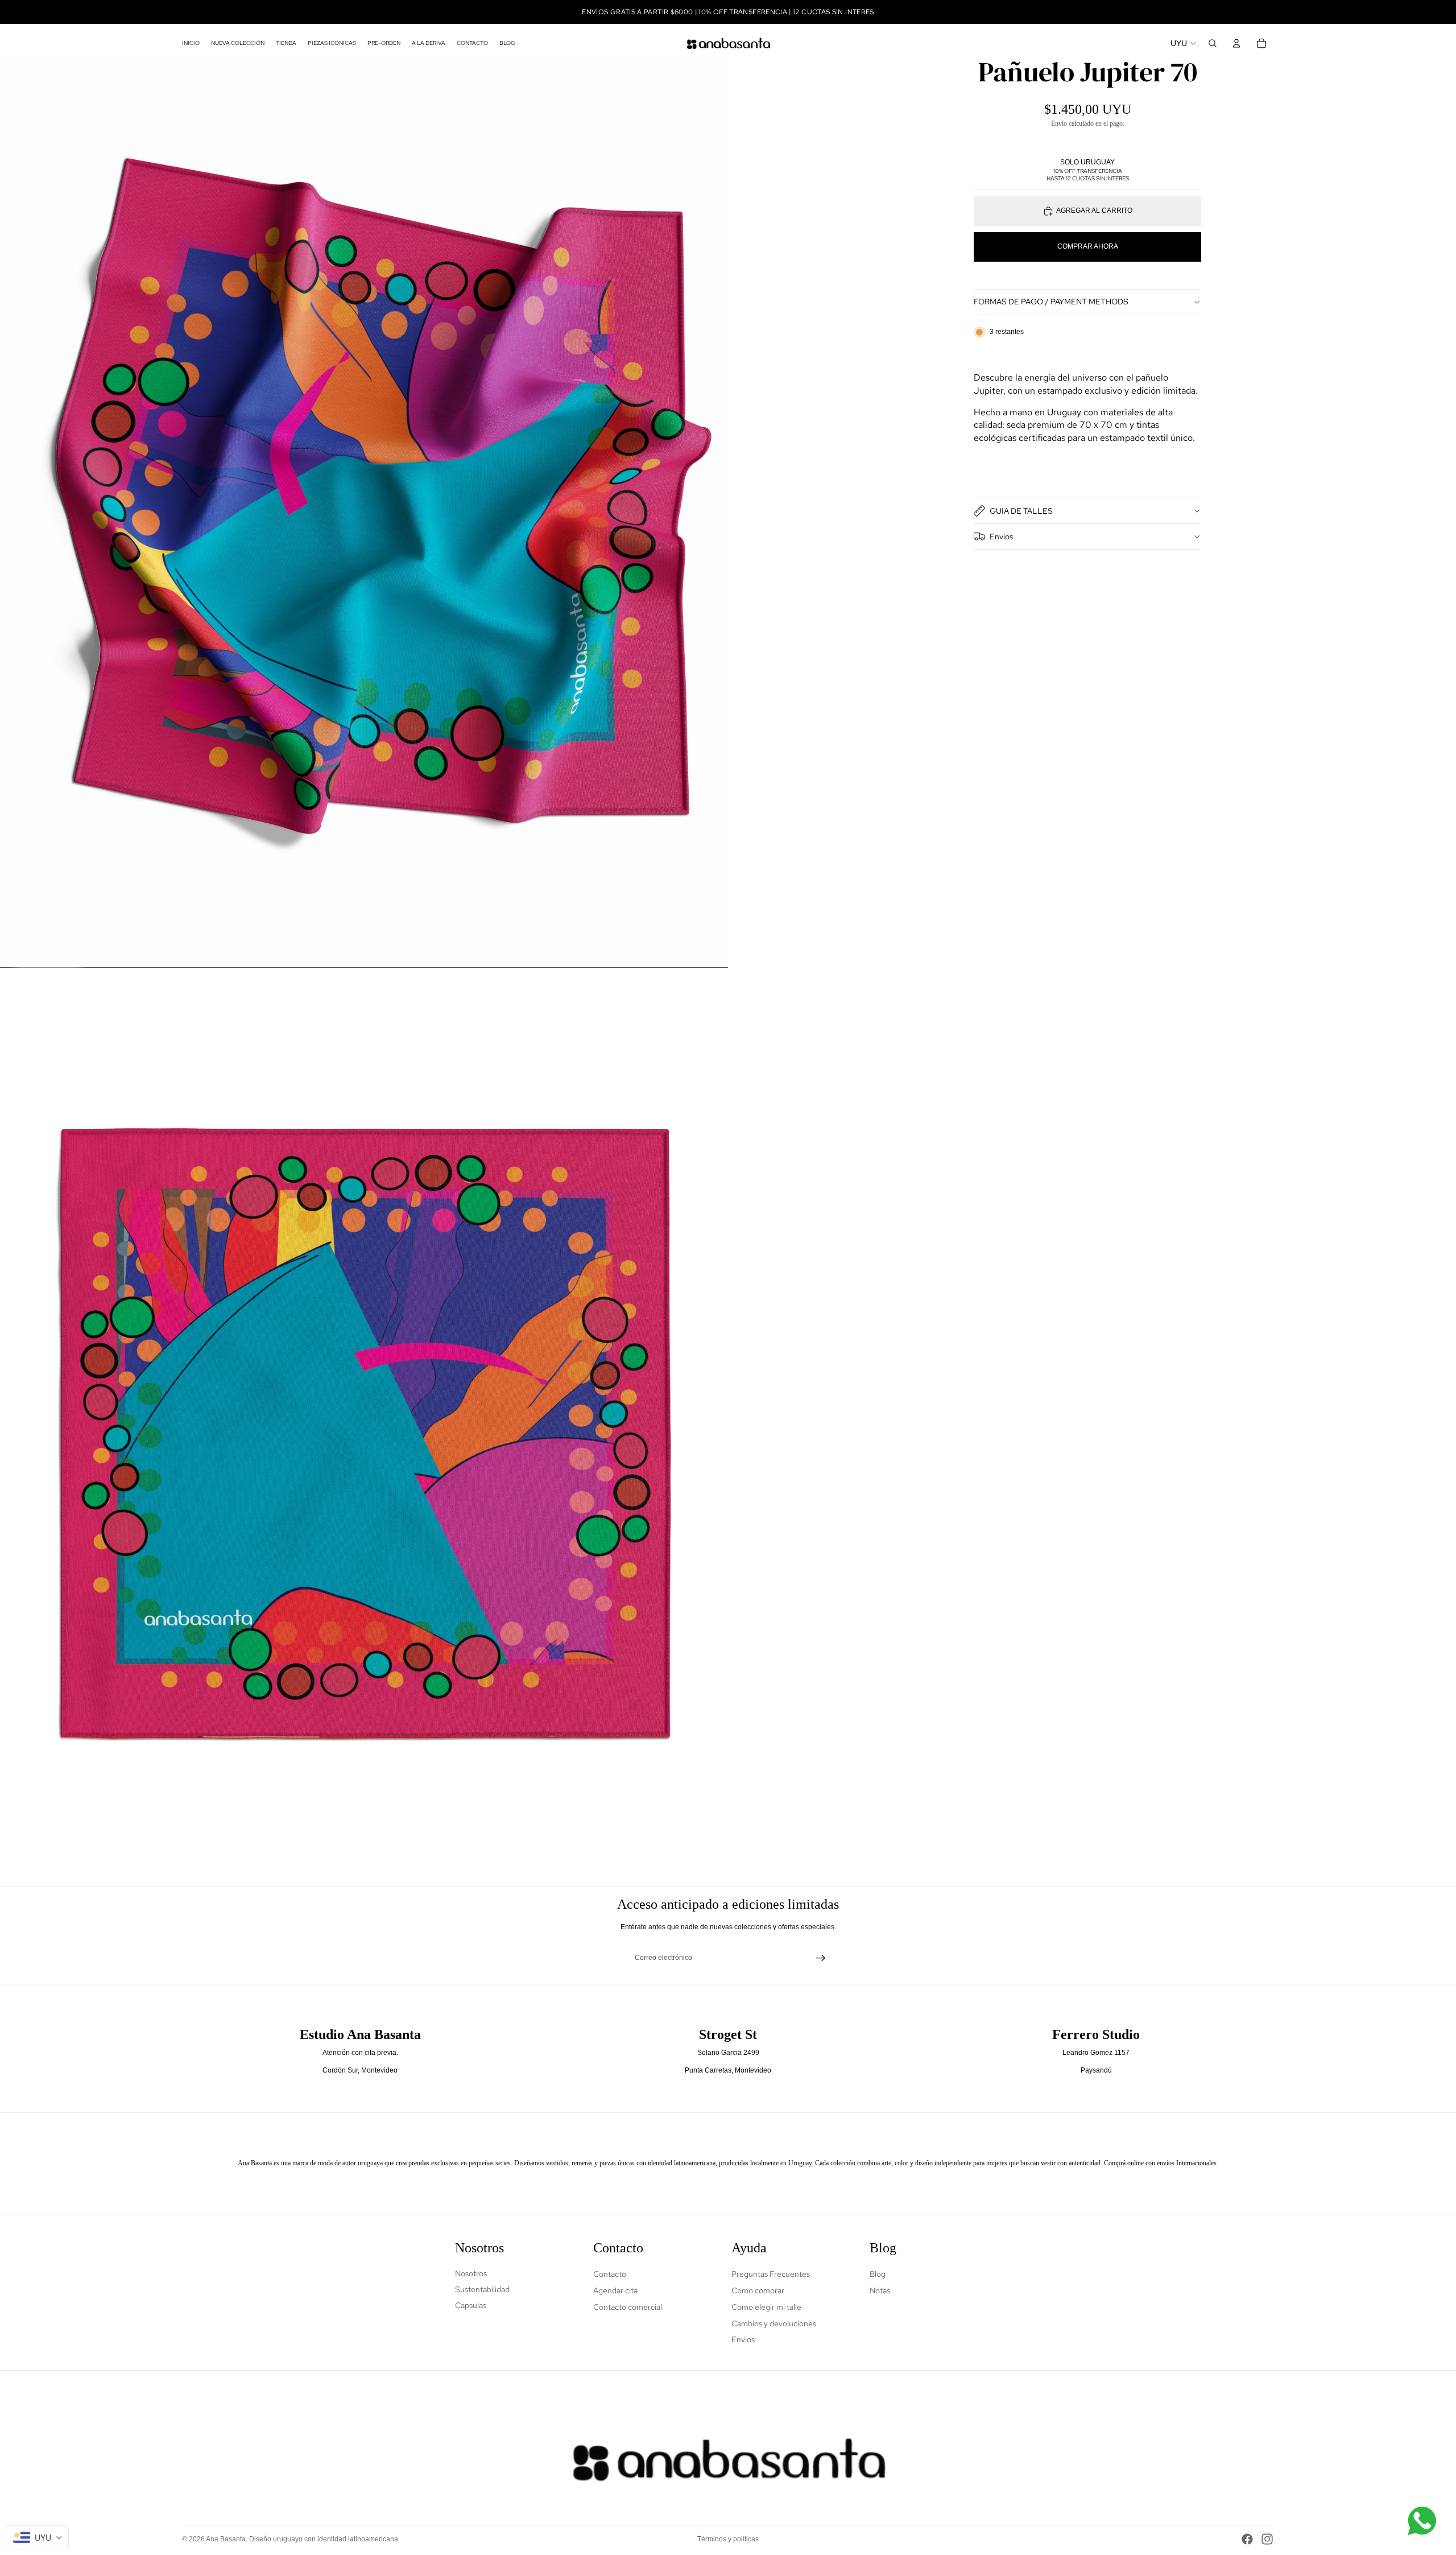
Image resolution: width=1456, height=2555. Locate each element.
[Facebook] (1247, 2539)
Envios (743, 2339)
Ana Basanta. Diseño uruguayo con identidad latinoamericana (302, 2539)
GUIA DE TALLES (1021, 511)
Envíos (1001, 536)
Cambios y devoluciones (774, 2323)
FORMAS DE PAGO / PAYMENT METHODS (1051, 302)
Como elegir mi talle (766, 2307)
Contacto (610, 2274)
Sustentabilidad (482, 2289)
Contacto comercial (628, 2307)
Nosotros (471, 2273)
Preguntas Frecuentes (771, 2274)
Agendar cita (615, 2290)
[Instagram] (1267, 2539)
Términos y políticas (728, 2539)
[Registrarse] (821, 1958)
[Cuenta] (1236, 43)
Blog (878, 2274)
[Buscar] (1213, 43)
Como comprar (758, 2290)
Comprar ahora (1088, 246)
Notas (880, 2290)
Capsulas (471, 2305)
